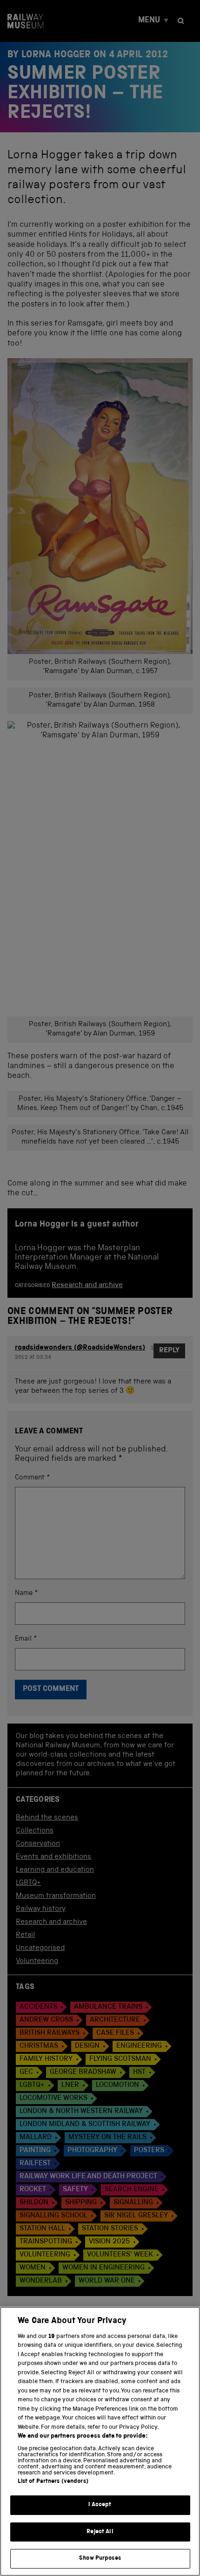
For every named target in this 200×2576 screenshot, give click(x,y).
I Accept (100, 2505)
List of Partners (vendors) (53, 2482)
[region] (100, 2441)
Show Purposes (100, 2559)
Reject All (100, 2532)
